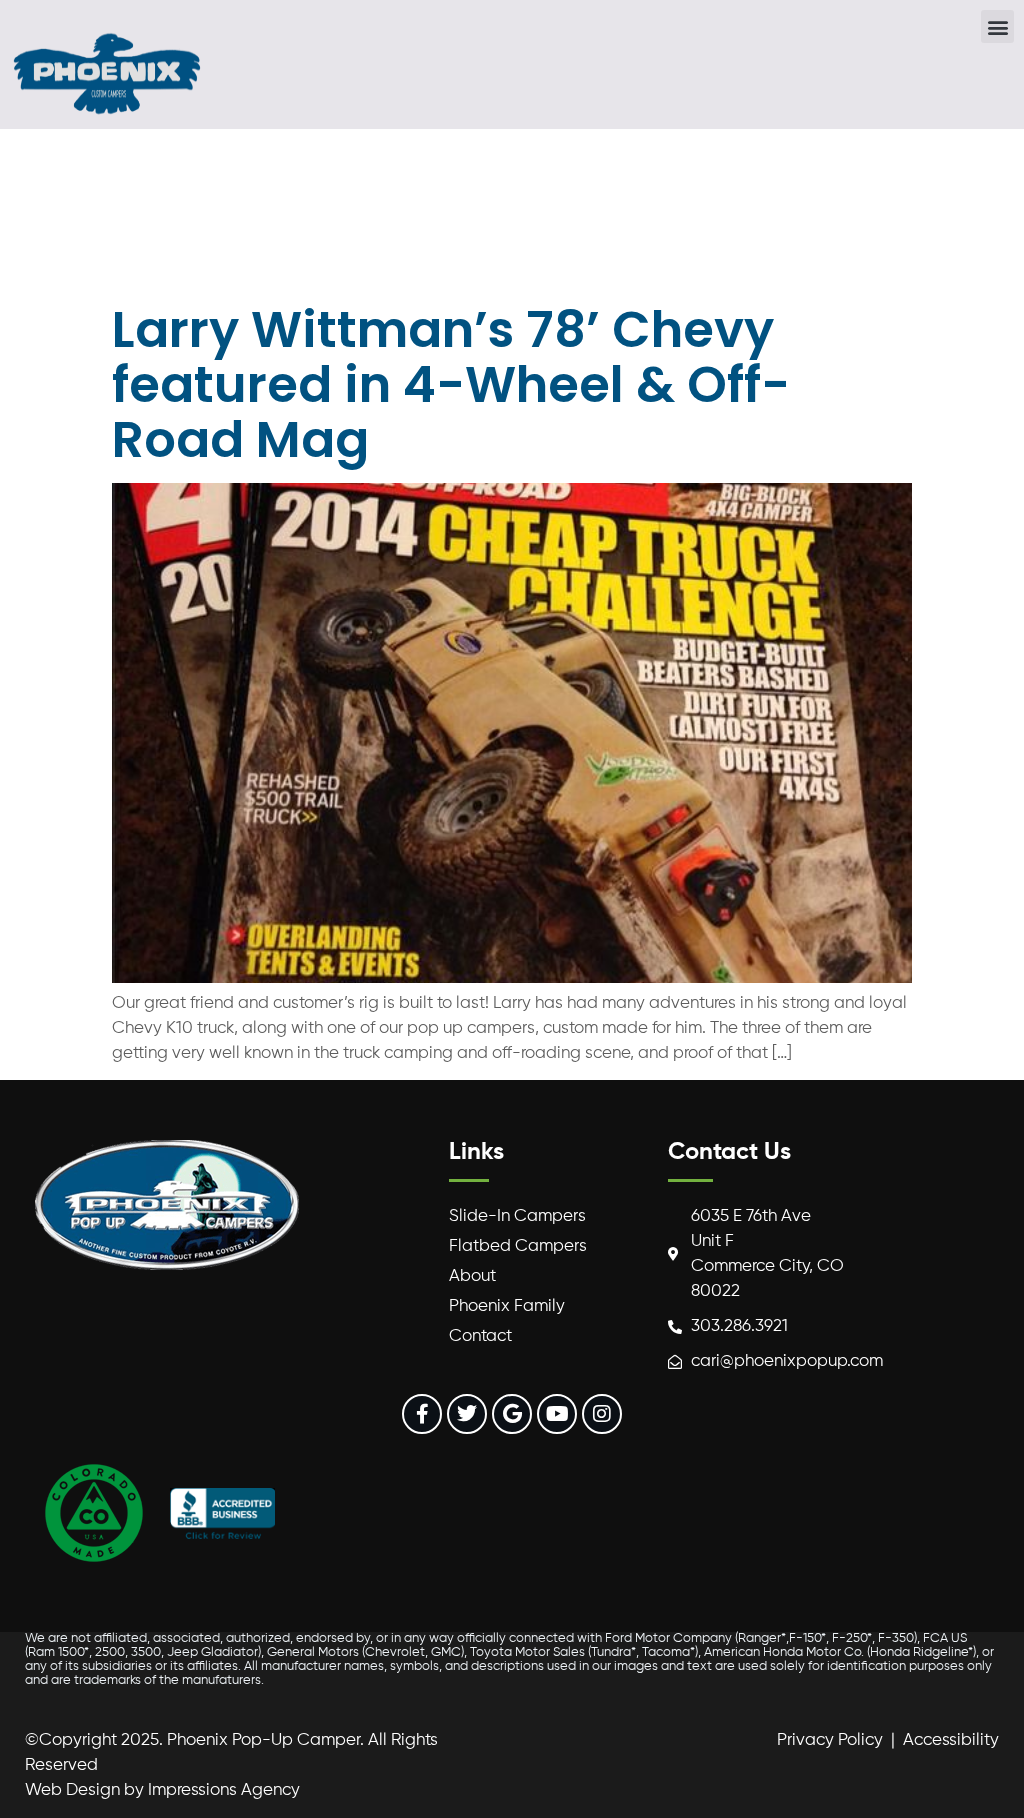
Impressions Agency (224, 1790)
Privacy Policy (830, 1740)
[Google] (512, 1414)
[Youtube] (557, 1414)
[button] (997, 26)
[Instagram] (602, 1414)
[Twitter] (467, 1414)
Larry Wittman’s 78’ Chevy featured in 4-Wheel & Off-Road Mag (451, 384)
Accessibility (951, 1740)
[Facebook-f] (422, 1414)
